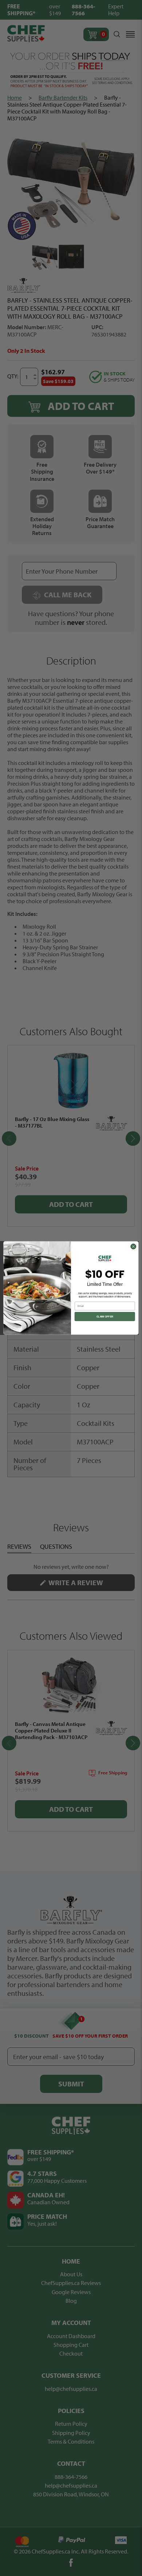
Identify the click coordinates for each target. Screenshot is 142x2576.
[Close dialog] (133, 1247)
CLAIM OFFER (105, 1317)
